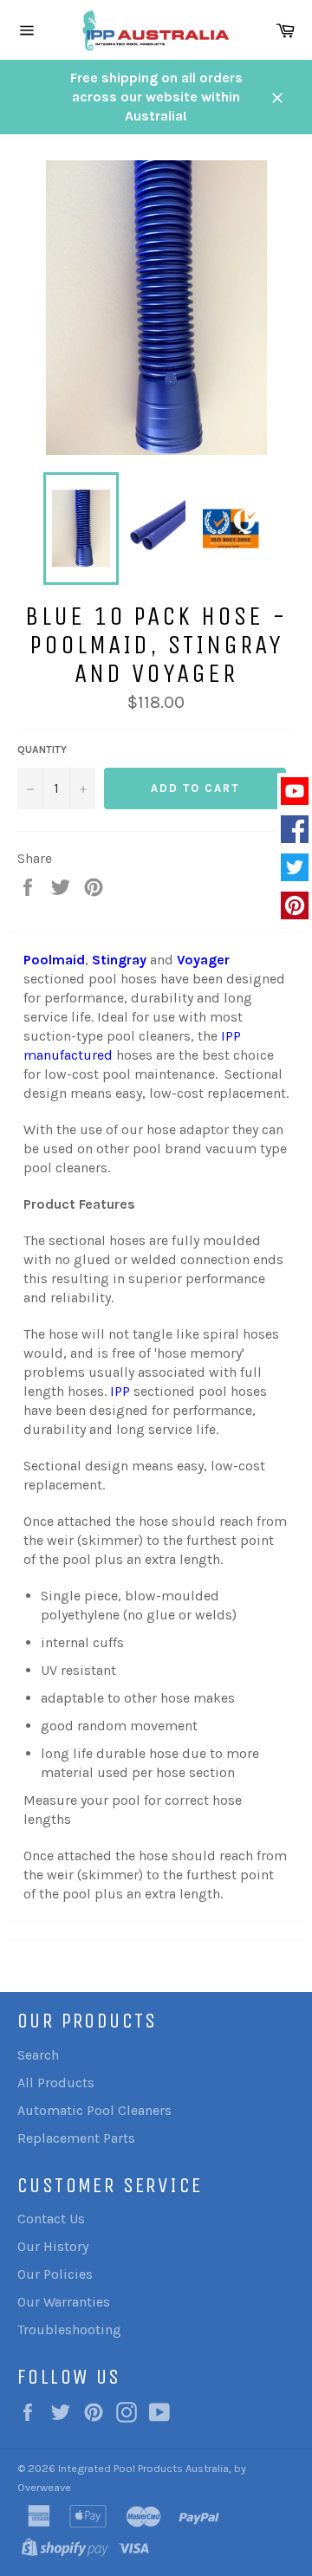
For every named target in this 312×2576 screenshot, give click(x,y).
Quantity (42, 749)
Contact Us (51, 2219)
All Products (56, 2083)
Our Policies (55, 2274)
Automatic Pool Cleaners (94, 2110)
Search (38, 2055)
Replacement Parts (76, 2138)
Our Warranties (64, 2302)
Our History (53, 2246)
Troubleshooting (69, 2329)
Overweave (44, 2487)
